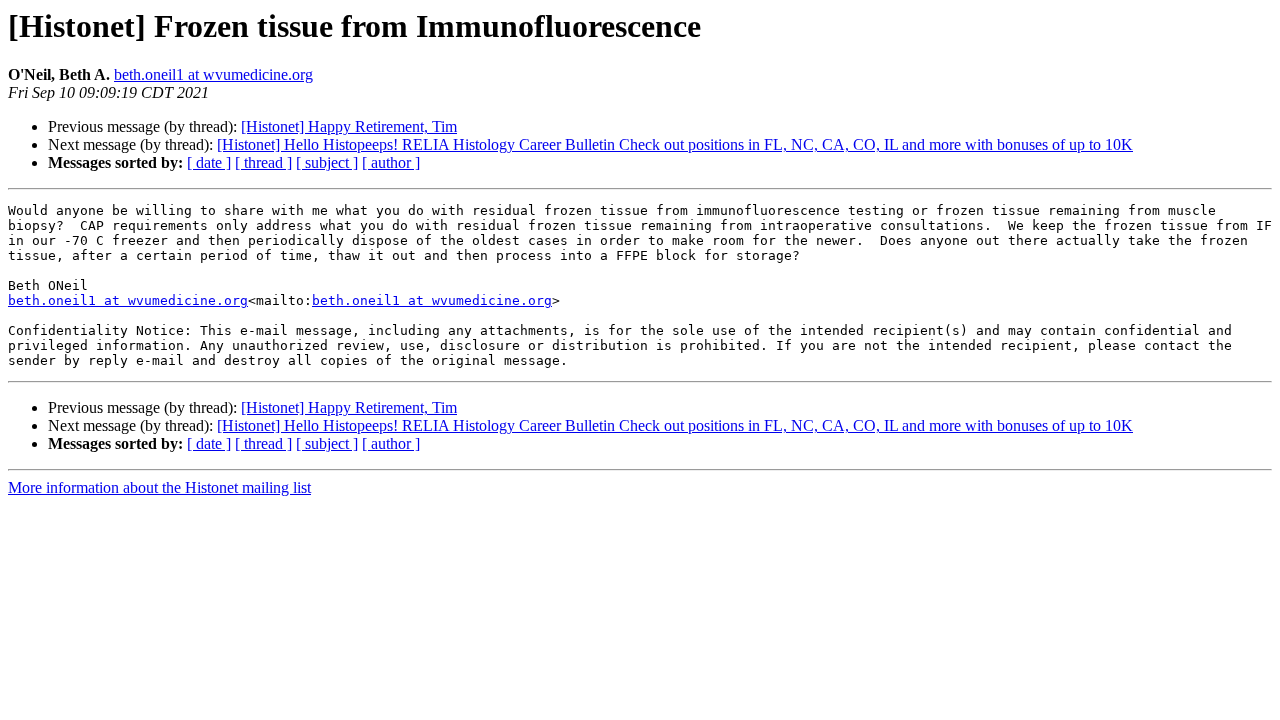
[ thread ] (263, 162)
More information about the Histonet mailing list (159, 487)
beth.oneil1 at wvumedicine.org (213, 74)
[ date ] (209, 162)
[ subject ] (327, 162)
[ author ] (391, 162)
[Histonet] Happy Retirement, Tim (349, 126)
